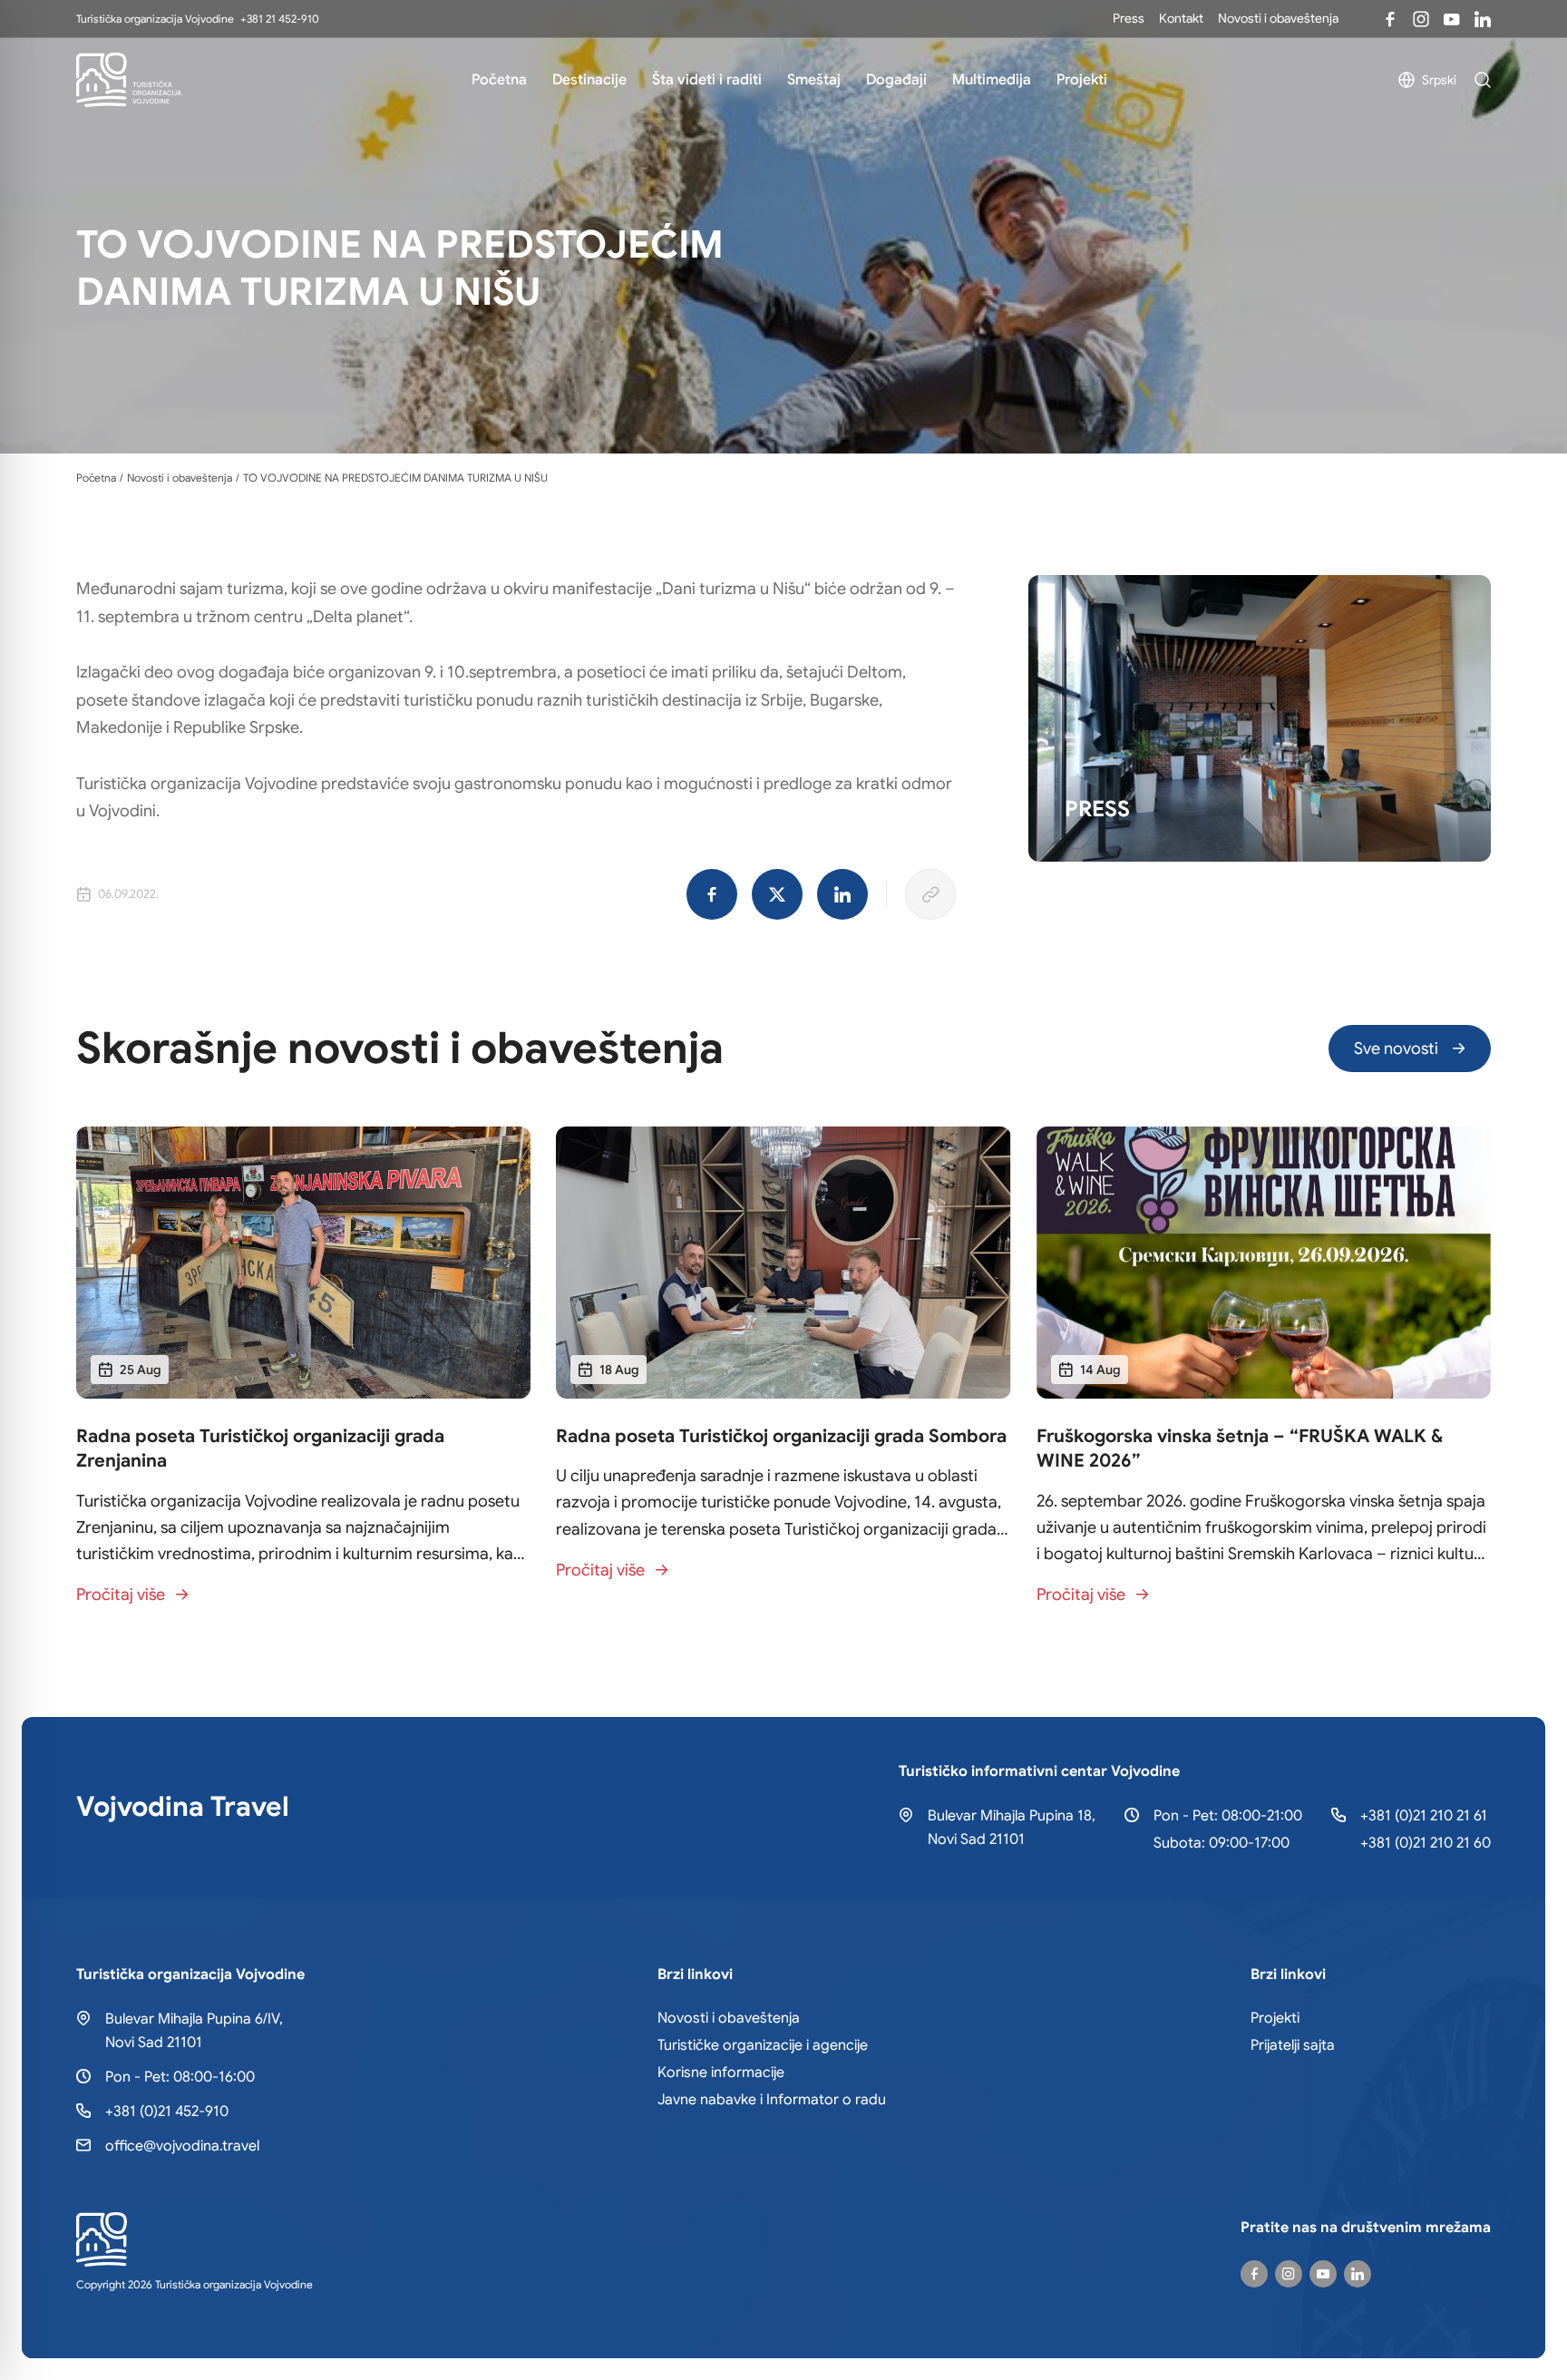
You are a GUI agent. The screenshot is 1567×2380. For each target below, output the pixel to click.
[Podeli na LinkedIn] (842, 894)
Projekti (1082, 80)
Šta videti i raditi (707, 80)
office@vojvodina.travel (182, 2146)
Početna (499, 80)
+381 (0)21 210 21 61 (1424, 1816)
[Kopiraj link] (930, 894)
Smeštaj (814, 80)
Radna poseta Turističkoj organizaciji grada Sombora (781, 1436)
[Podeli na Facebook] (712, 894)
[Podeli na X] (777, 894)
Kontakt (1181, 18)
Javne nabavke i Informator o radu (772, 2100)
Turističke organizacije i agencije (763, 2045)
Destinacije (589, 80)
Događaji (896, 80)
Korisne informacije (721, 2073)
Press (1129, 18)
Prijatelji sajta (1293, 2045)
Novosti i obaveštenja (1278, 18)
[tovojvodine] (1254, 2274)
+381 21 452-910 (280, 19)
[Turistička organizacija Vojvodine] (129, 80)
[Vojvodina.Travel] (1421, 19)
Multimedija (992, 80)
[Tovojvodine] (1390, 19)
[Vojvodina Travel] (1452, 19)
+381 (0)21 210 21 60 (1426, 1843)
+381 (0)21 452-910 (167, 2112)
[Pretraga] (1483, 80)
